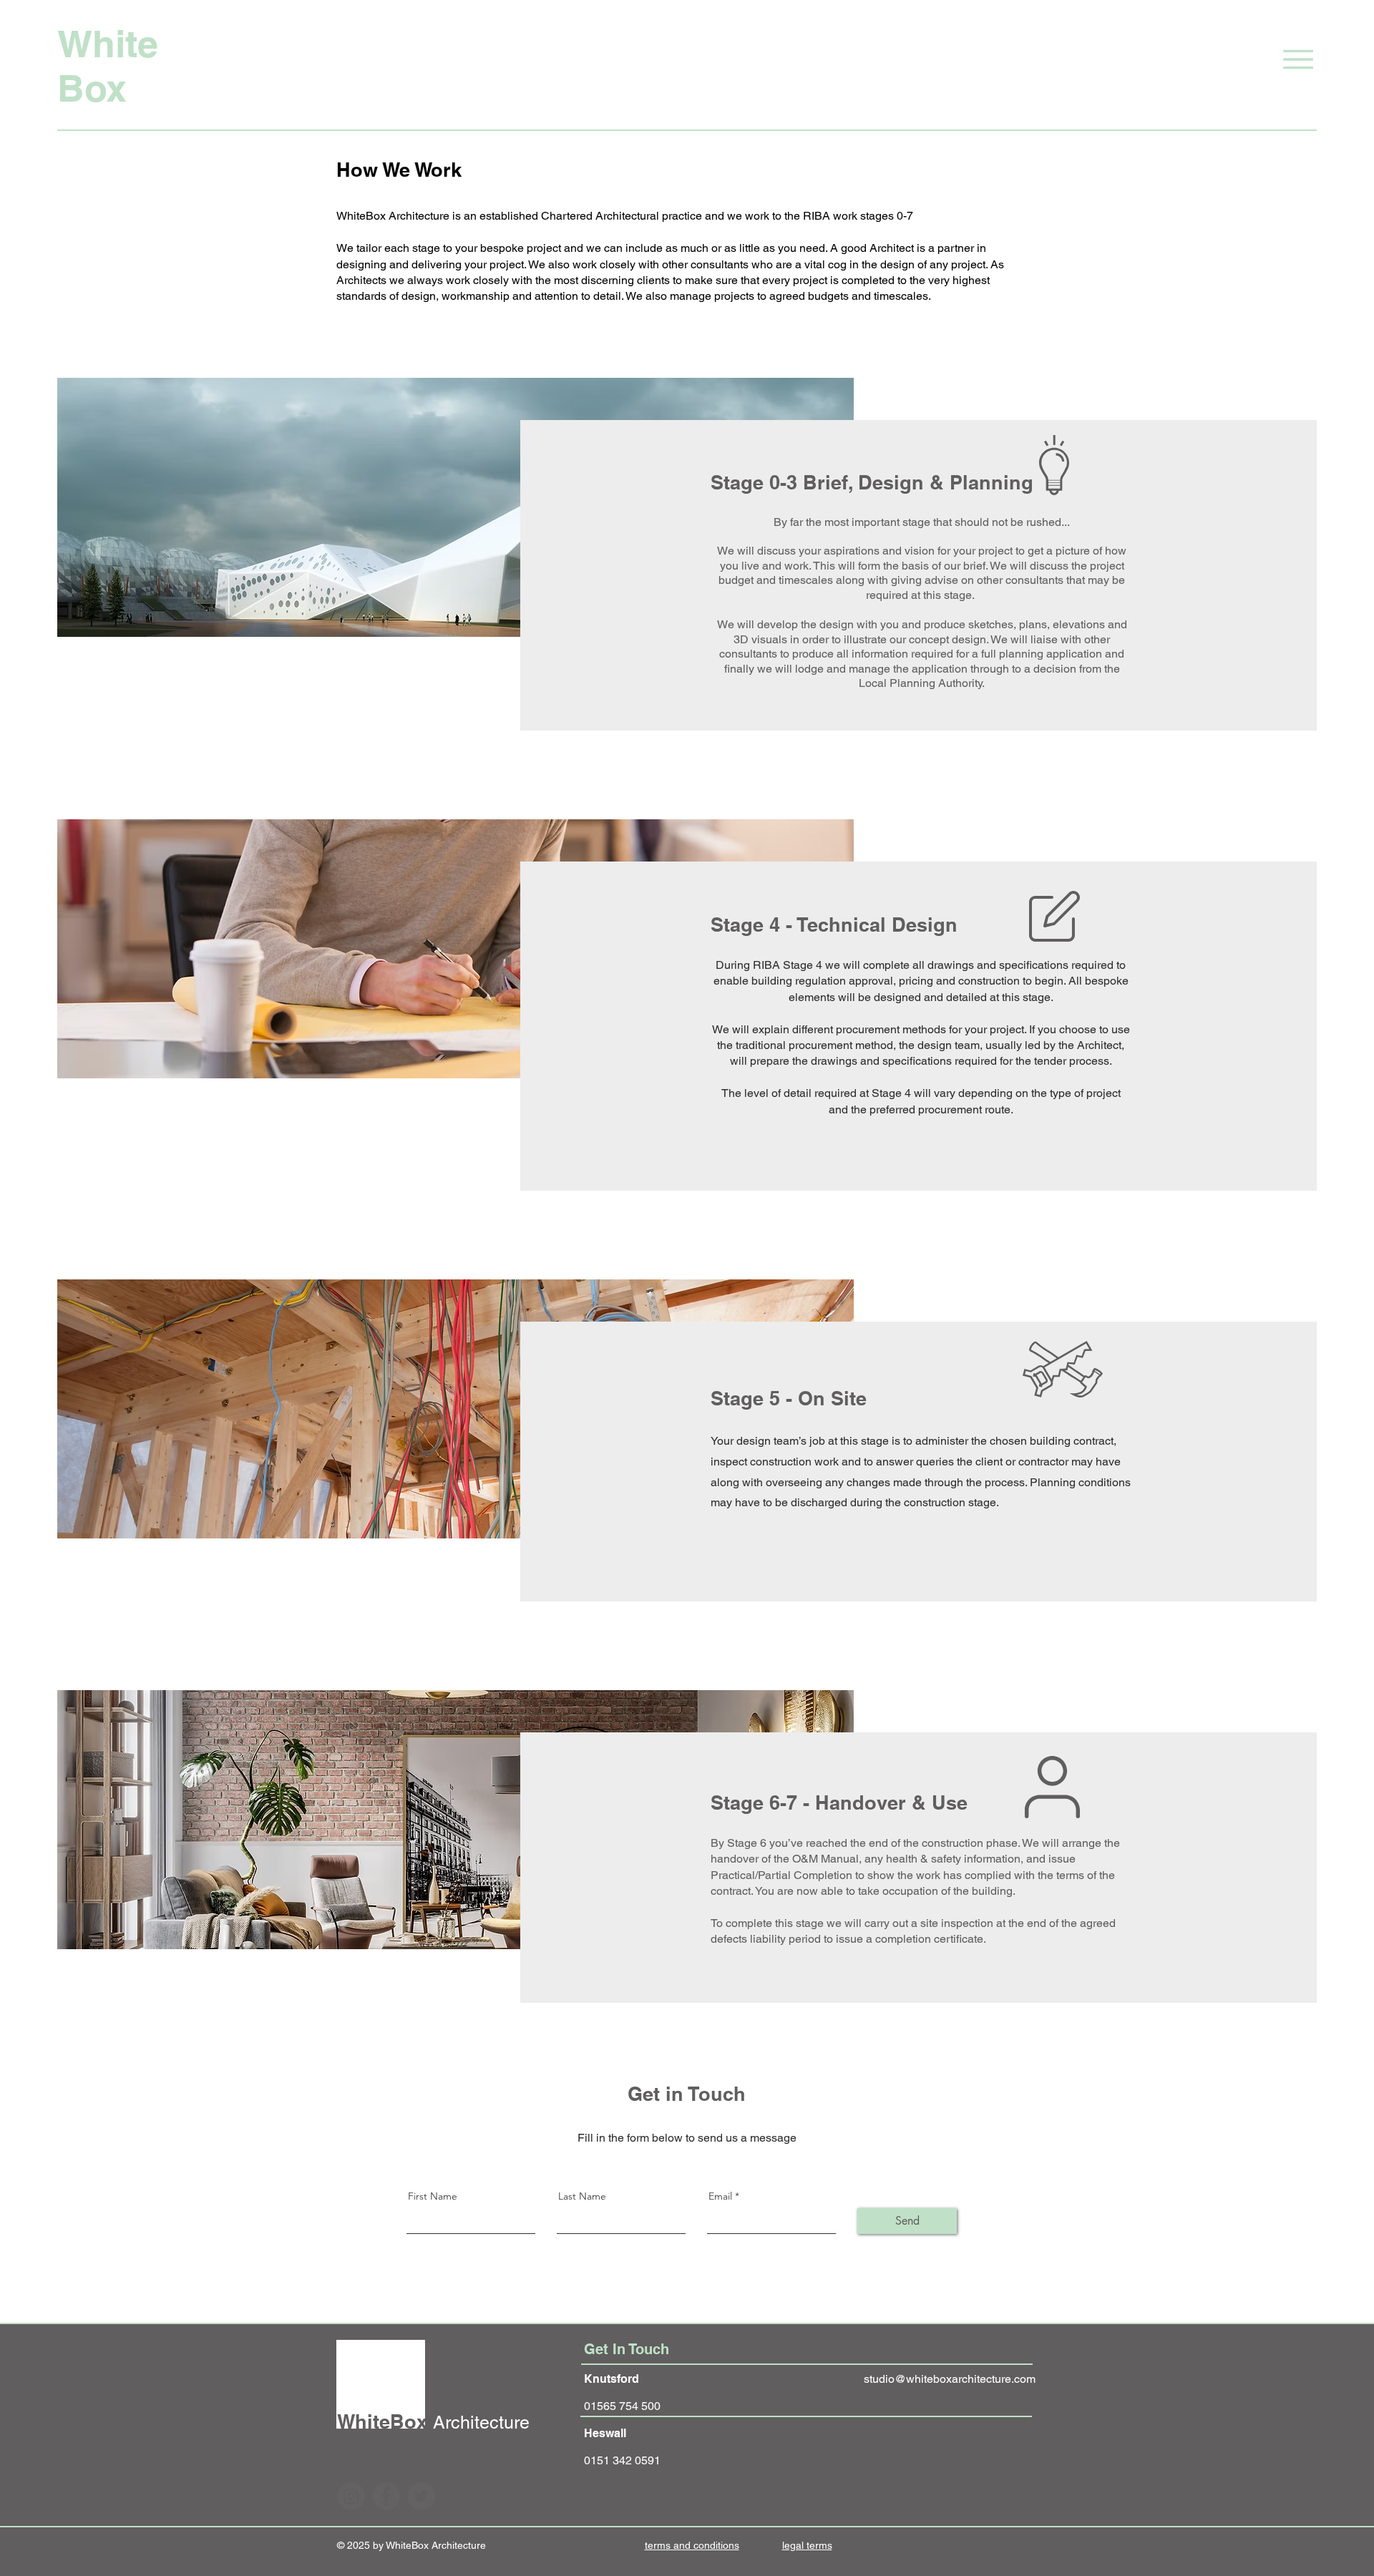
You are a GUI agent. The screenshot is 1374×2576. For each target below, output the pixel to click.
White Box (108, 66)
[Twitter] (421, 2496)
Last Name (582, 2196)
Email (720, 2196)
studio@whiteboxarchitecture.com (950, 2379)
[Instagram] (351, 2496)
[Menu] (1279, 59)
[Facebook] (386, 2496)
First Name (433, 2196)
